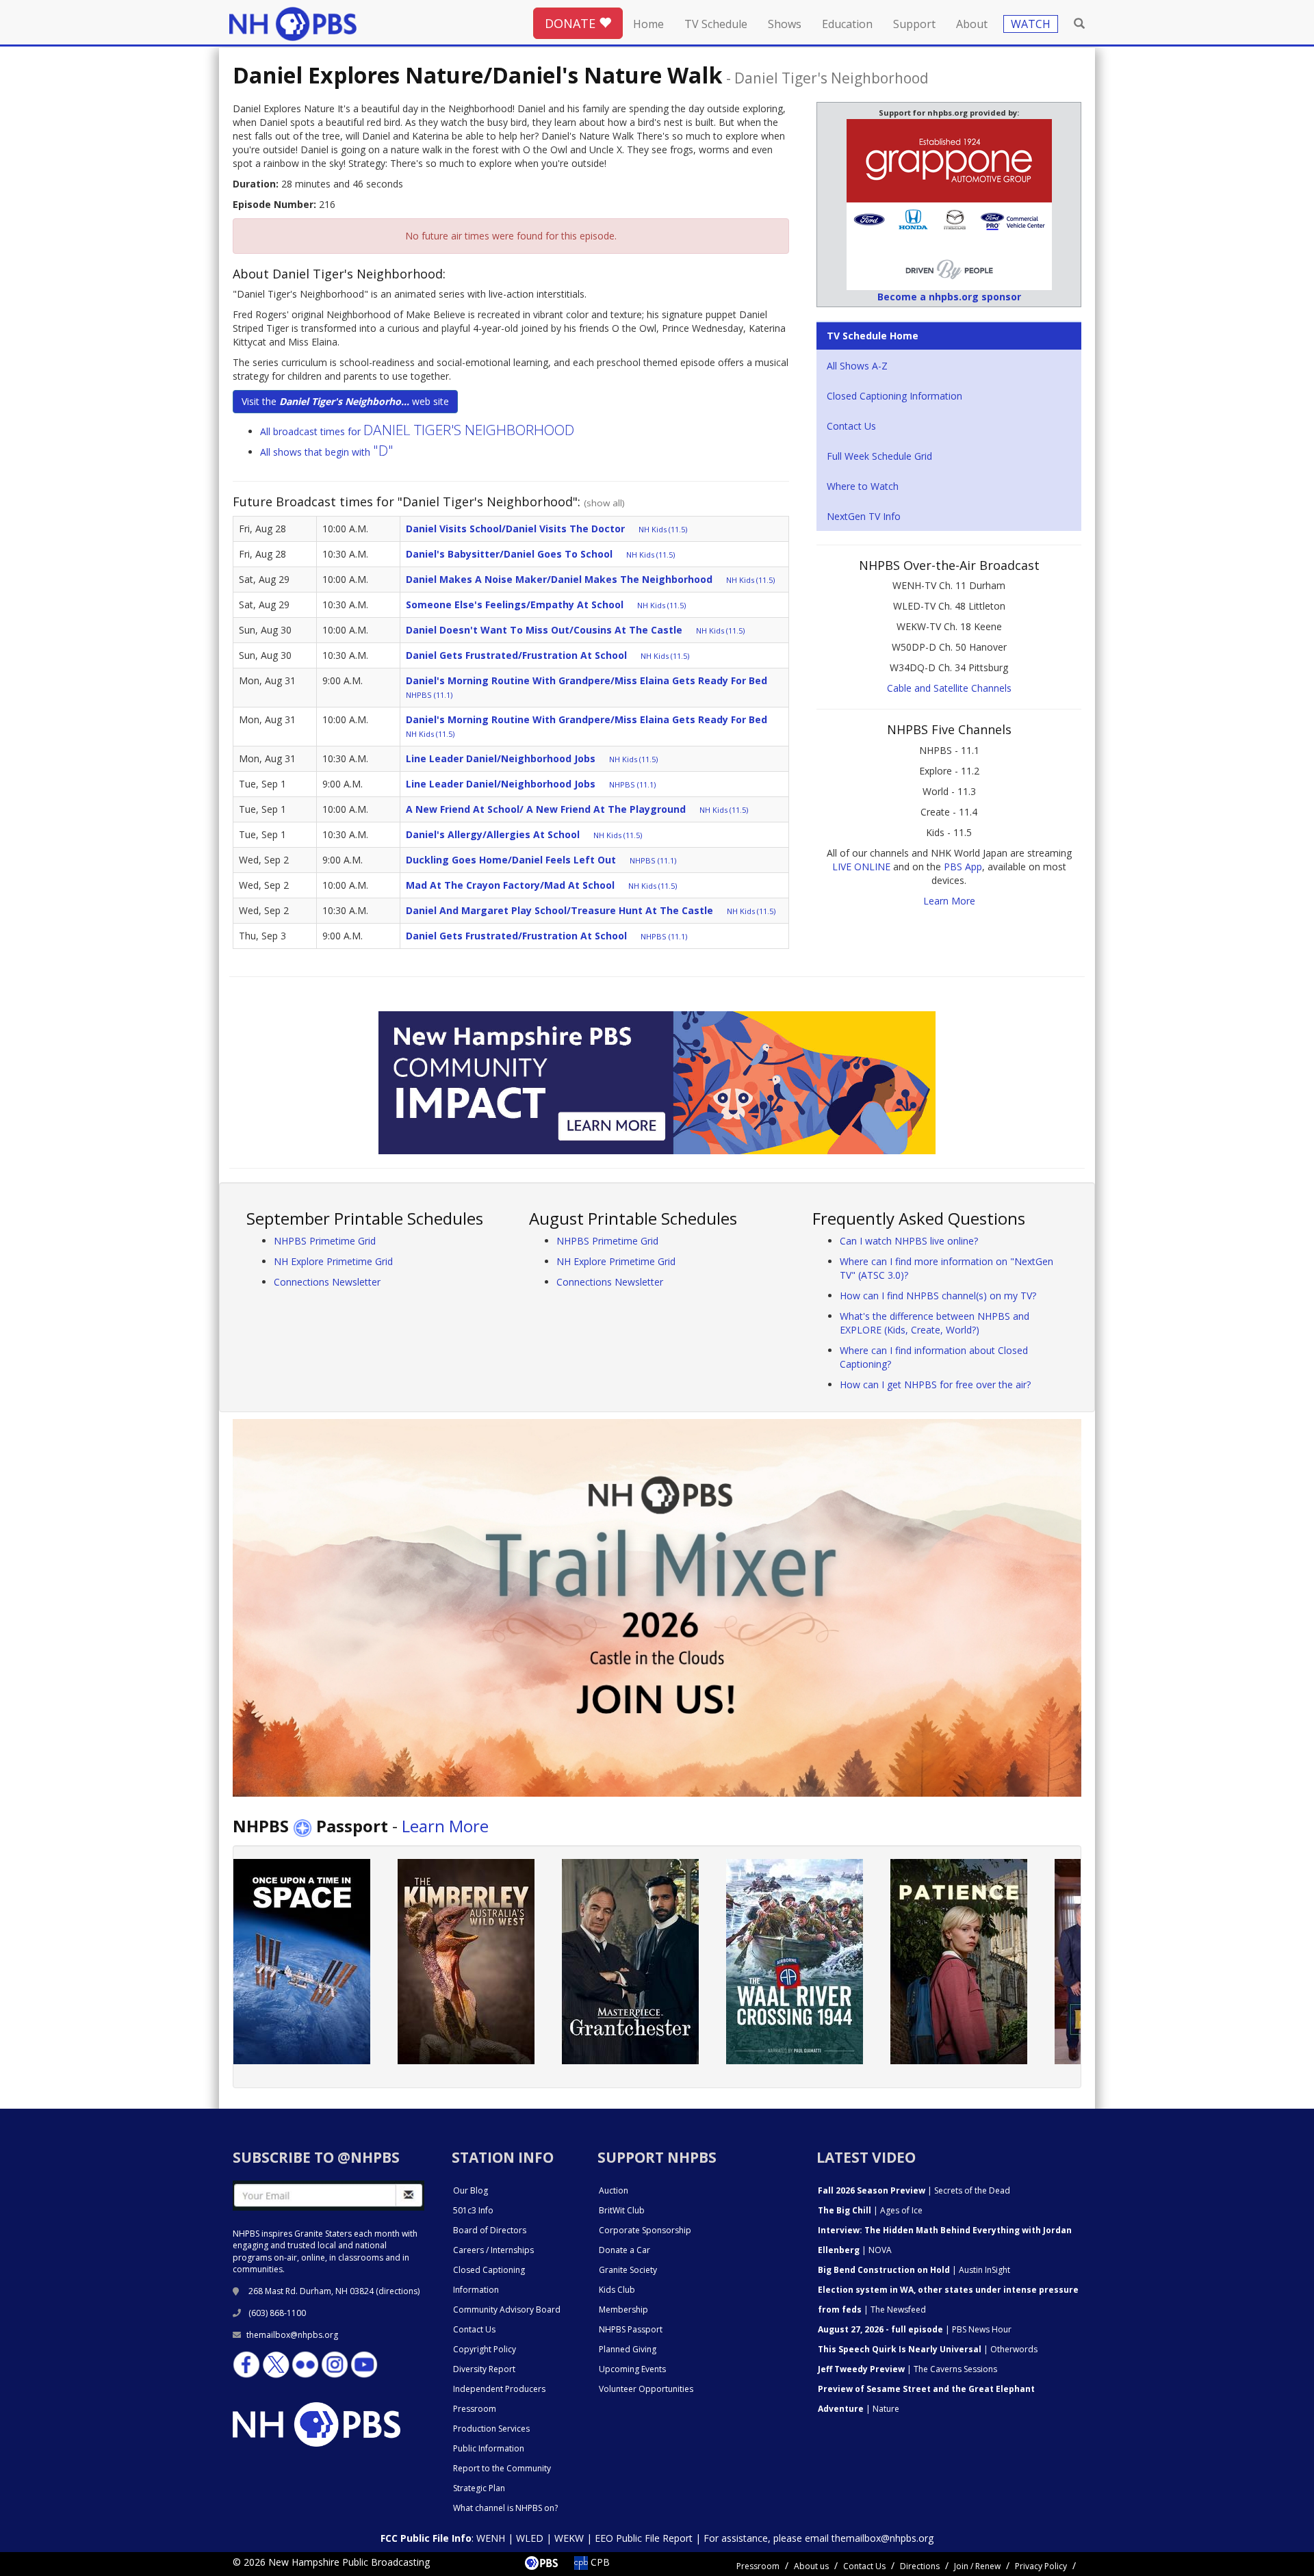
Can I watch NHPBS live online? (909, 1241)
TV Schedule (716, 24)
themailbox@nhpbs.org (292, 2335)
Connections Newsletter (327, 1282)
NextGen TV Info (864, 516)
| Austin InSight (914, 2270)
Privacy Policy (1041, 2566)
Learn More (949, 901)
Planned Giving (628, 2349)
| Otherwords (928, 2349)
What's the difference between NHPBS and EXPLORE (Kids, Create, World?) (935, 1323)
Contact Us (851, 426)
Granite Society (628, 2270)
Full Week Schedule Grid (879, 456)
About (972, 24)
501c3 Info (473, 2210)
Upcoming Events (632, 2369)
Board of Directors (490, 2230)
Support (914, 24)
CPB (599, 2562)
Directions (920, 2566)
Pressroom (475, 2409)
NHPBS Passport (631, 2329)
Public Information (489, 2448)
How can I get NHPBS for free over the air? (935, 1384)
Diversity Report (484, 2369)
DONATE (572, 23)
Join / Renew (977, 2566)
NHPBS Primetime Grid (325, 1241)
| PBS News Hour (915, 2329)
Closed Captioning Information (894, 396)
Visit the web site (345, 401)
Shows (785, 24)
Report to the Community (502, 2468)
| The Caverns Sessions (907, 2369)
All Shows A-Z (857, 366)
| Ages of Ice (870, 2210)
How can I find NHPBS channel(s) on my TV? (938, 1296)
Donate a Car (624, 2250)
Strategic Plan (479, 2488)
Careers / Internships (493, 2250)
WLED (530, 2538)
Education (847, 24)
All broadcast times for (417, 431)
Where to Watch (863, 486)
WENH (491, 2538)
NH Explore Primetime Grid (333, 1261)
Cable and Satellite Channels (949, 688)
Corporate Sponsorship (645, 2230)
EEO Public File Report (644, 2538)
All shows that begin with (327, 452)
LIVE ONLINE (861, 867)
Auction (614, 2190)
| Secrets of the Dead (914, 2190)
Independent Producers (499, 2389)
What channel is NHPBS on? (505, 2508)
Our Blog (471, 2190)
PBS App (963, 867)
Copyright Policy (485, 2349)
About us (811, 2566)
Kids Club (617, 2290)
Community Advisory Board (507, 2310)
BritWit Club (622, 2210)
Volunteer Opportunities (646, 2389)
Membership (623, 2310)
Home (648, 24)
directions (398, 2291)
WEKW (569, 2538)
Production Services (491, 2429)
